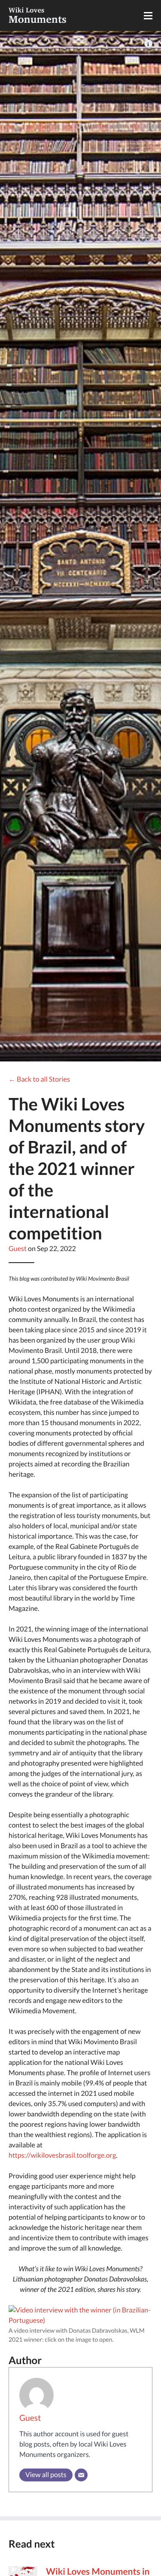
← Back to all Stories (39, 1079)
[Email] (81, 2475)
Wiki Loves (38, 15)
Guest (18, 1249)
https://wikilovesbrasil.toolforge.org (62, 2155)
